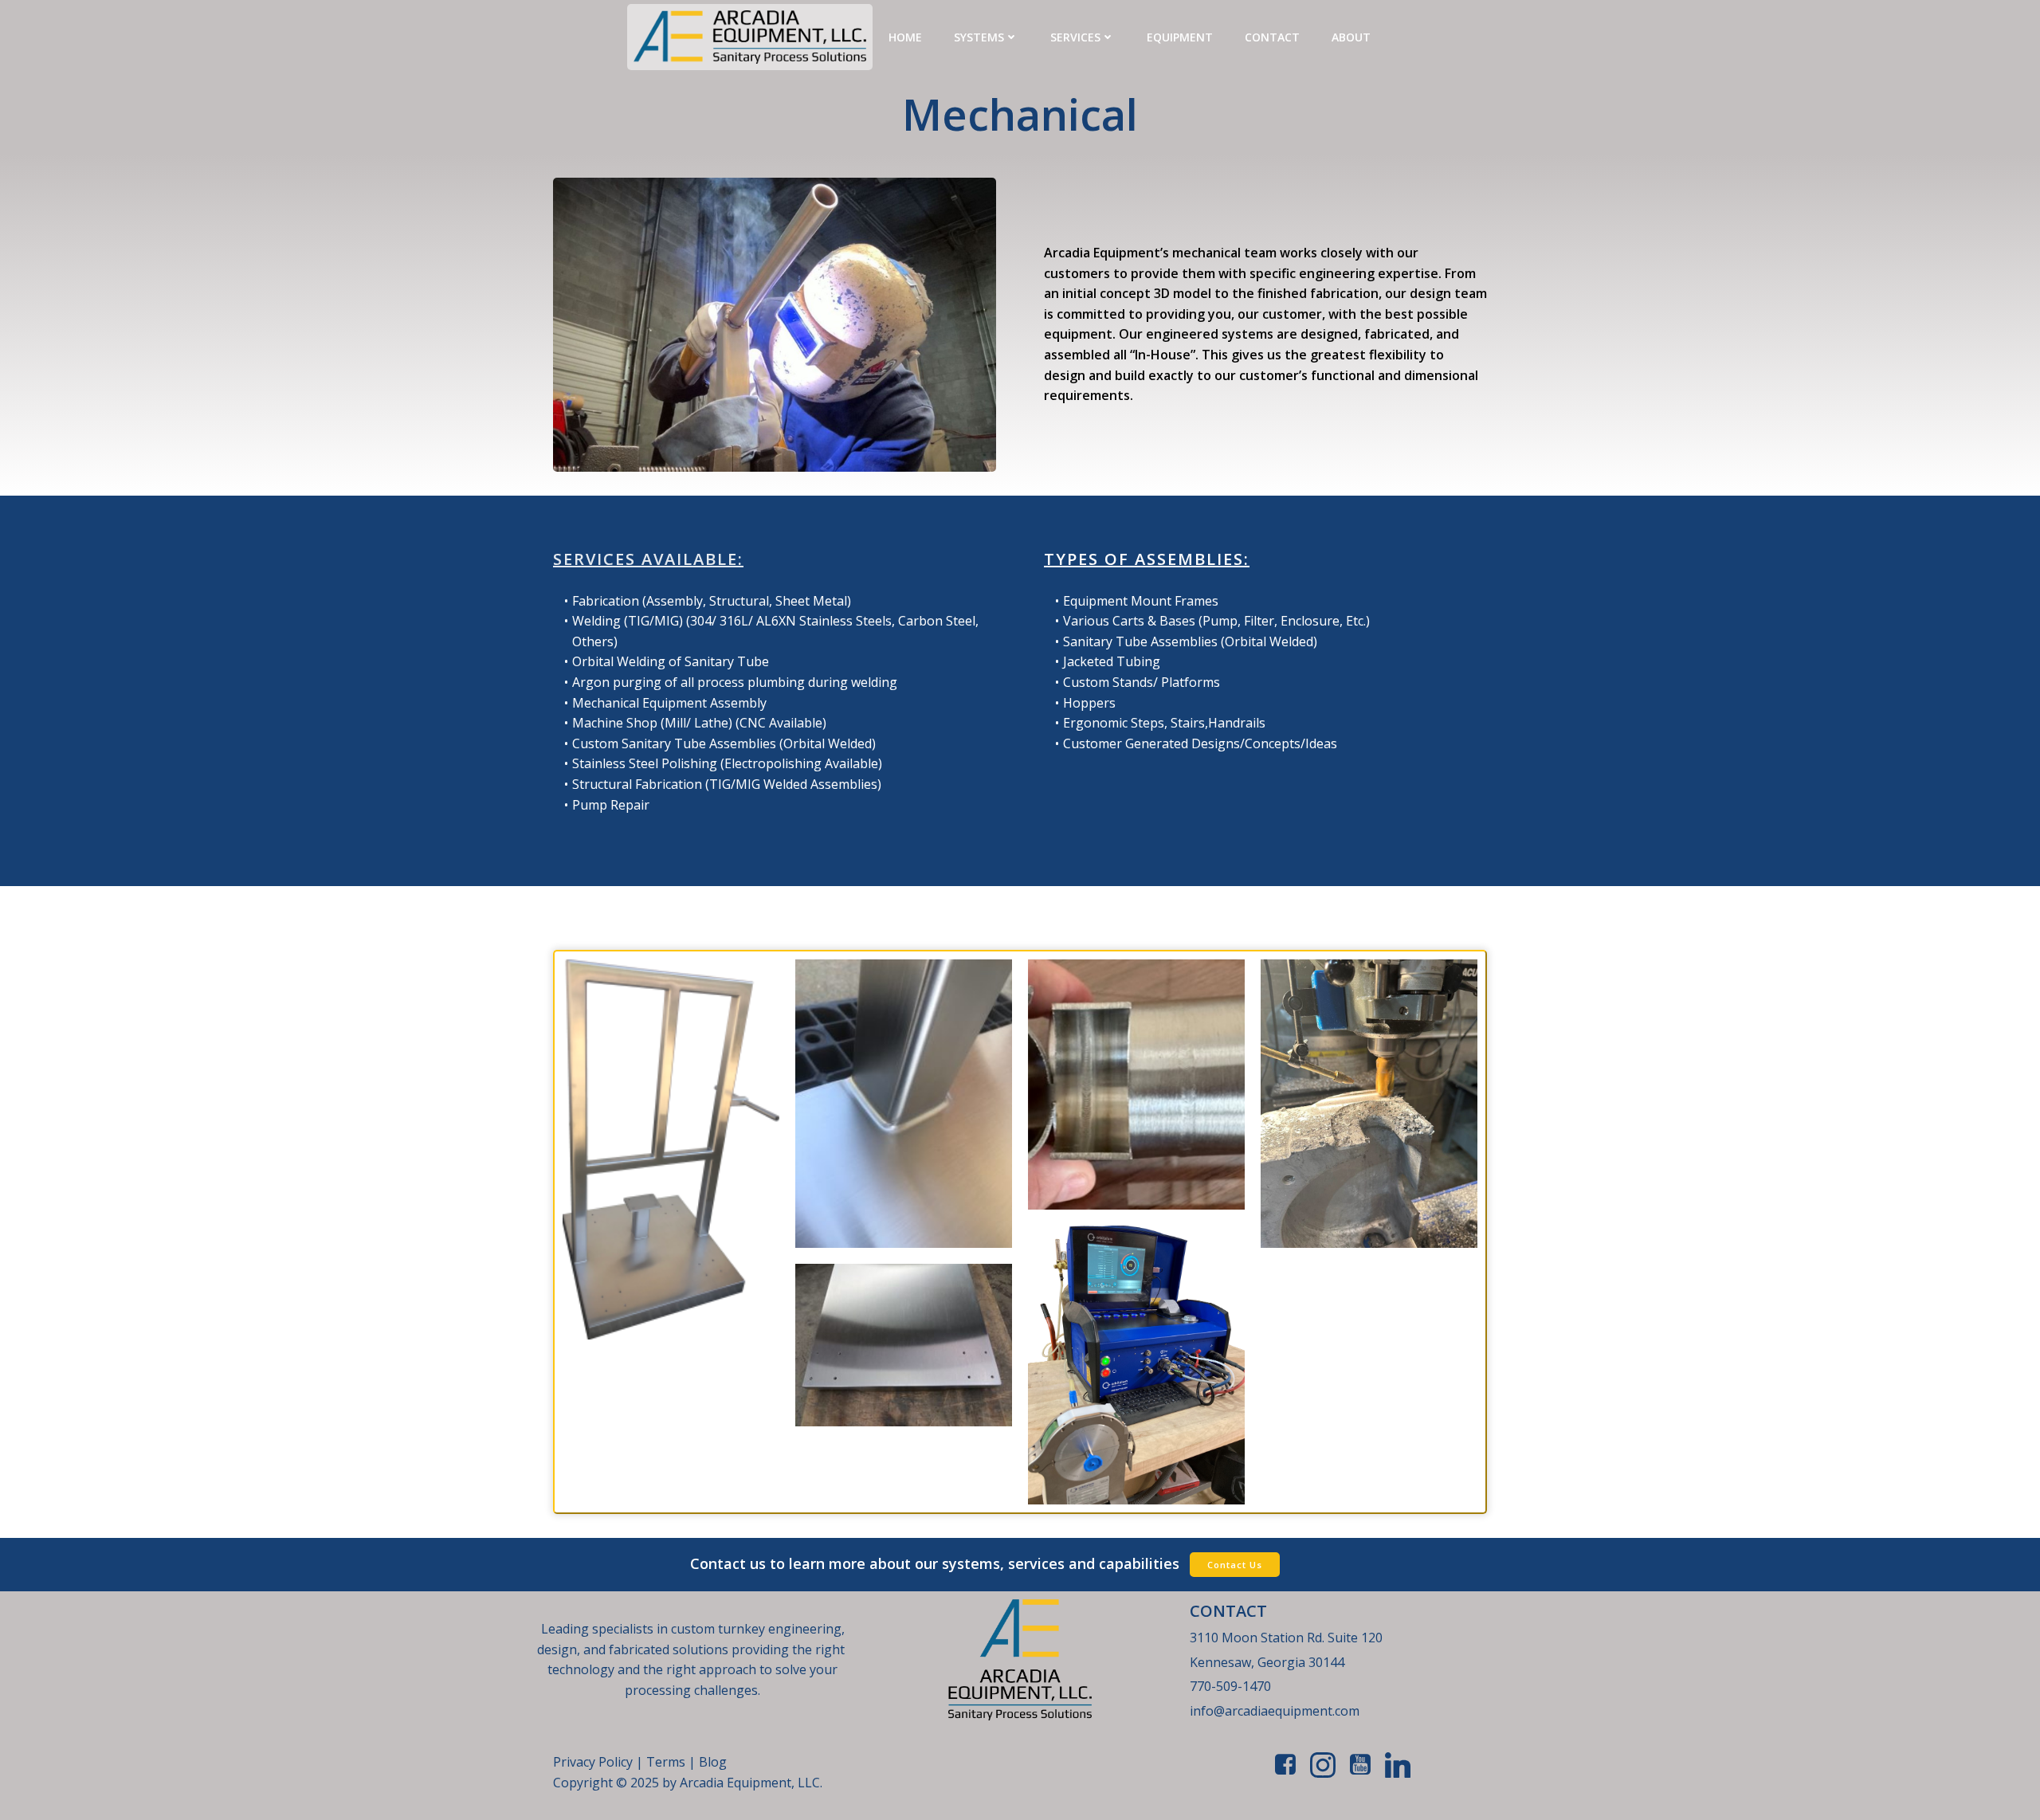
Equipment (1180, 37)
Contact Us (1235, 1565)
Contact (1272, 37)
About (1351, 37)
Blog (713, 1762)
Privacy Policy (593, 1762)
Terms (667, 1762)
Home (905, 37)
